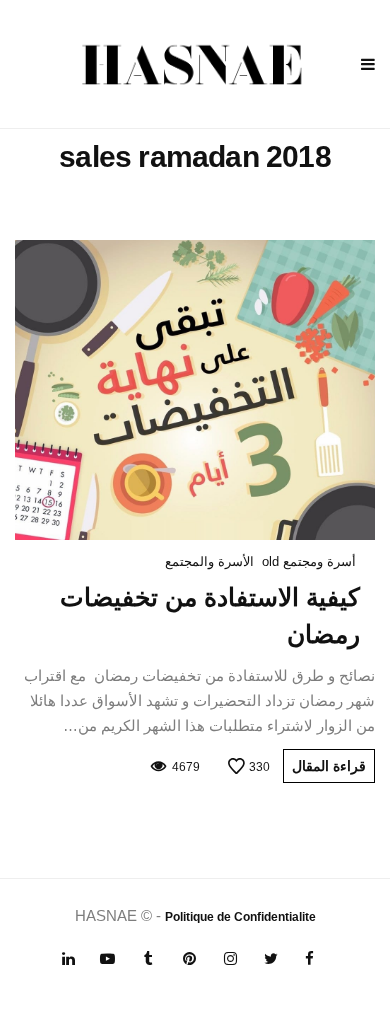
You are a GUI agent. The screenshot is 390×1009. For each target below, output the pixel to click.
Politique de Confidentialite (240, 917)
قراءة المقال (329, 766)
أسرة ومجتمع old (309, 561)
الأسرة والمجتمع (209, 561)
